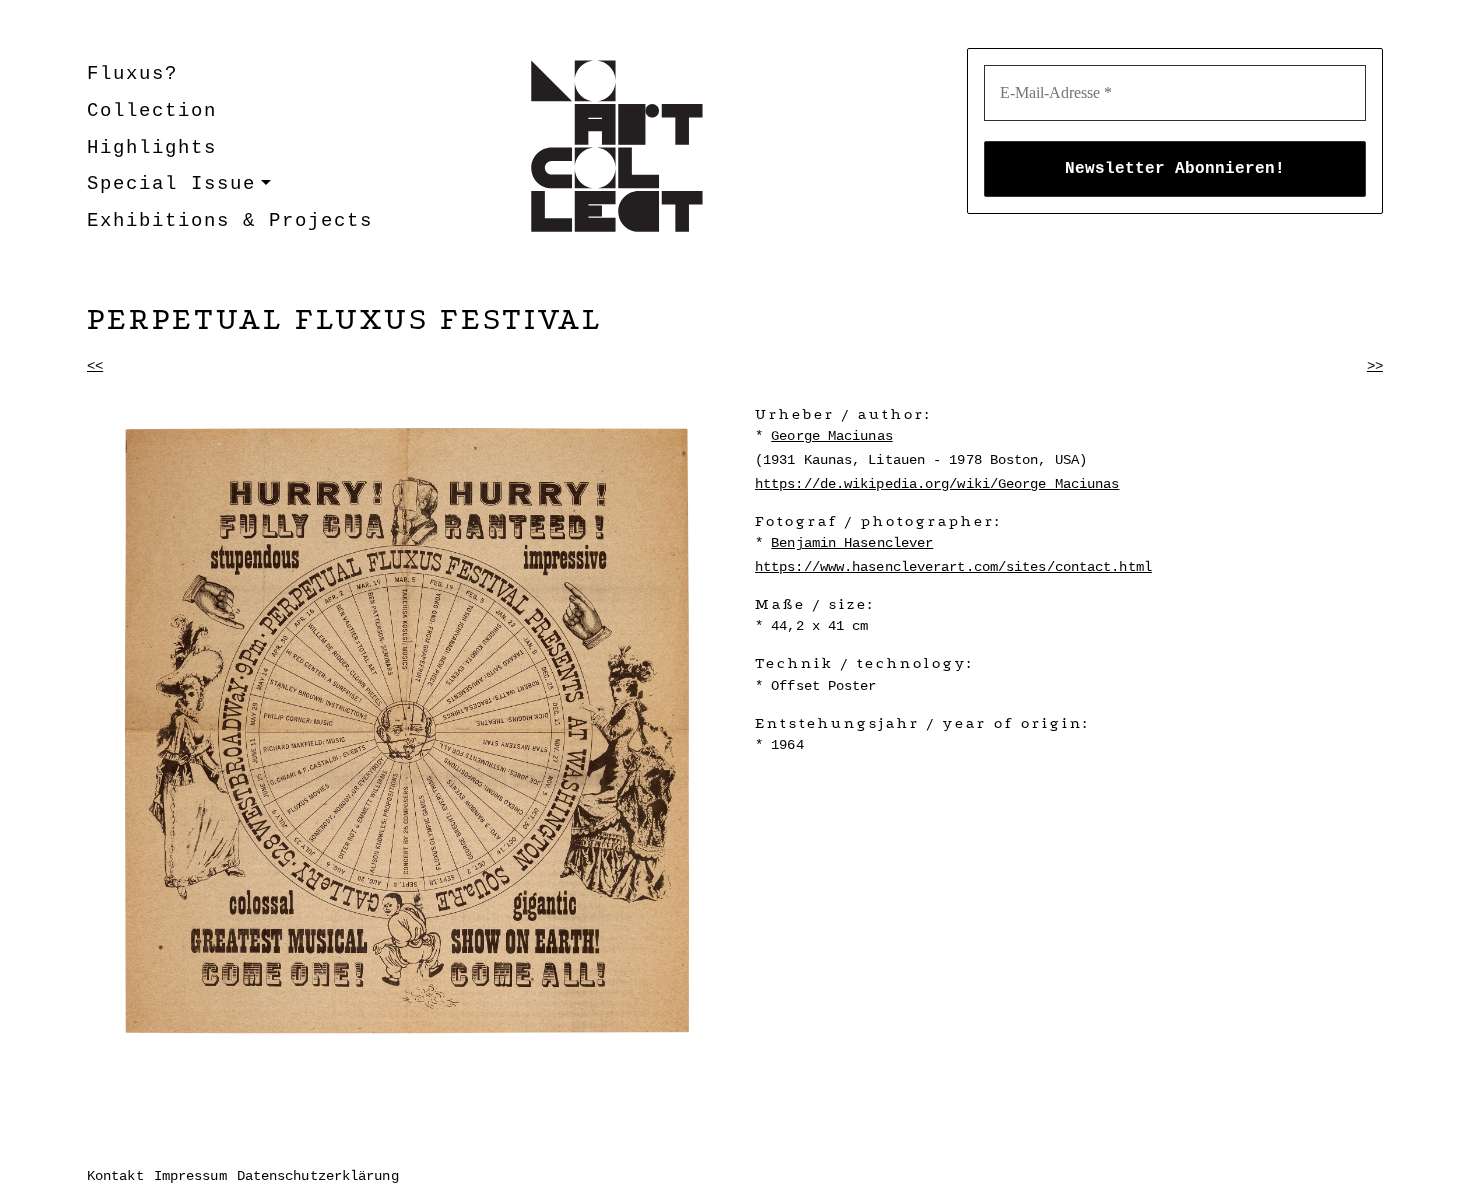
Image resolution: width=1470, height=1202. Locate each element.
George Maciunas (832, 436)
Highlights (152, 148)
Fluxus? (132, 74)
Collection (152, 111)
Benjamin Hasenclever (852, 543)
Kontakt (115, 1176)
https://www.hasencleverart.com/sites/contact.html (953, 567)
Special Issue (171, 184)
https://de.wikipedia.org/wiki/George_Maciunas (937, 484)
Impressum (190, 1176)
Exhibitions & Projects (230, 221)
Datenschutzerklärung (318, 1176)
